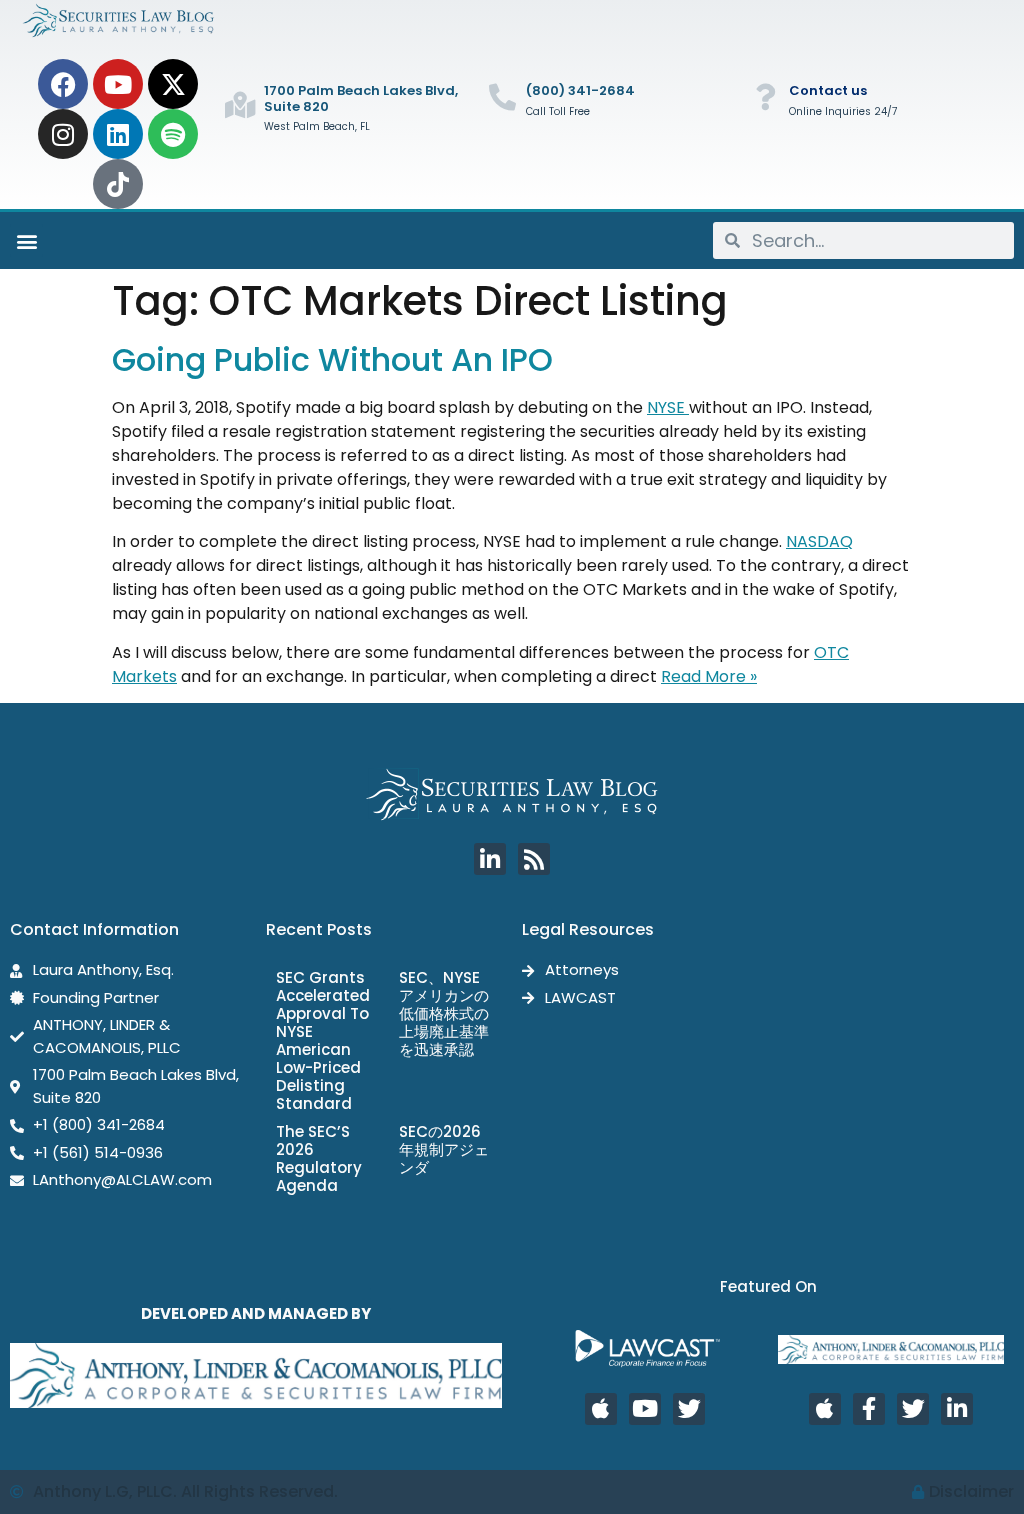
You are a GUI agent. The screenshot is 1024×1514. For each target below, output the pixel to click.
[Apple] (601, 1409)
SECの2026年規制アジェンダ (444, 1149)
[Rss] (534, 859)
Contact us (828, 90)
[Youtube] (118, 84)
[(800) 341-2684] (502, 96)
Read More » (709, 676)
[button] (26, 240)
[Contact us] (765, 96)
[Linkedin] (118, 134)
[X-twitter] (173, 84)
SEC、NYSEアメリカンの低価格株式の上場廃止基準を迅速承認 (444, 1013)
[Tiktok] (118, 184)
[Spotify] (173, 134)
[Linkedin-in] (490, 859)
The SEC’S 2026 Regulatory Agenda (319, 1158)
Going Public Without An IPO (332, 359)
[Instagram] (63, 134)
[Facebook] (63, 84)
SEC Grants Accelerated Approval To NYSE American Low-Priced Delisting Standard (323, 1040)
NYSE (668, 407)
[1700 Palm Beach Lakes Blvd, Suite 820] (240, 104)
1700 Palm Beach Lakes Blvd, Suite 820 (361, 98)
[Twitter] (689, 1409)
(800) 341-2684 (580, 90)
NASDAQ (819, 541)
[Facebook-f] (869, 1409)
